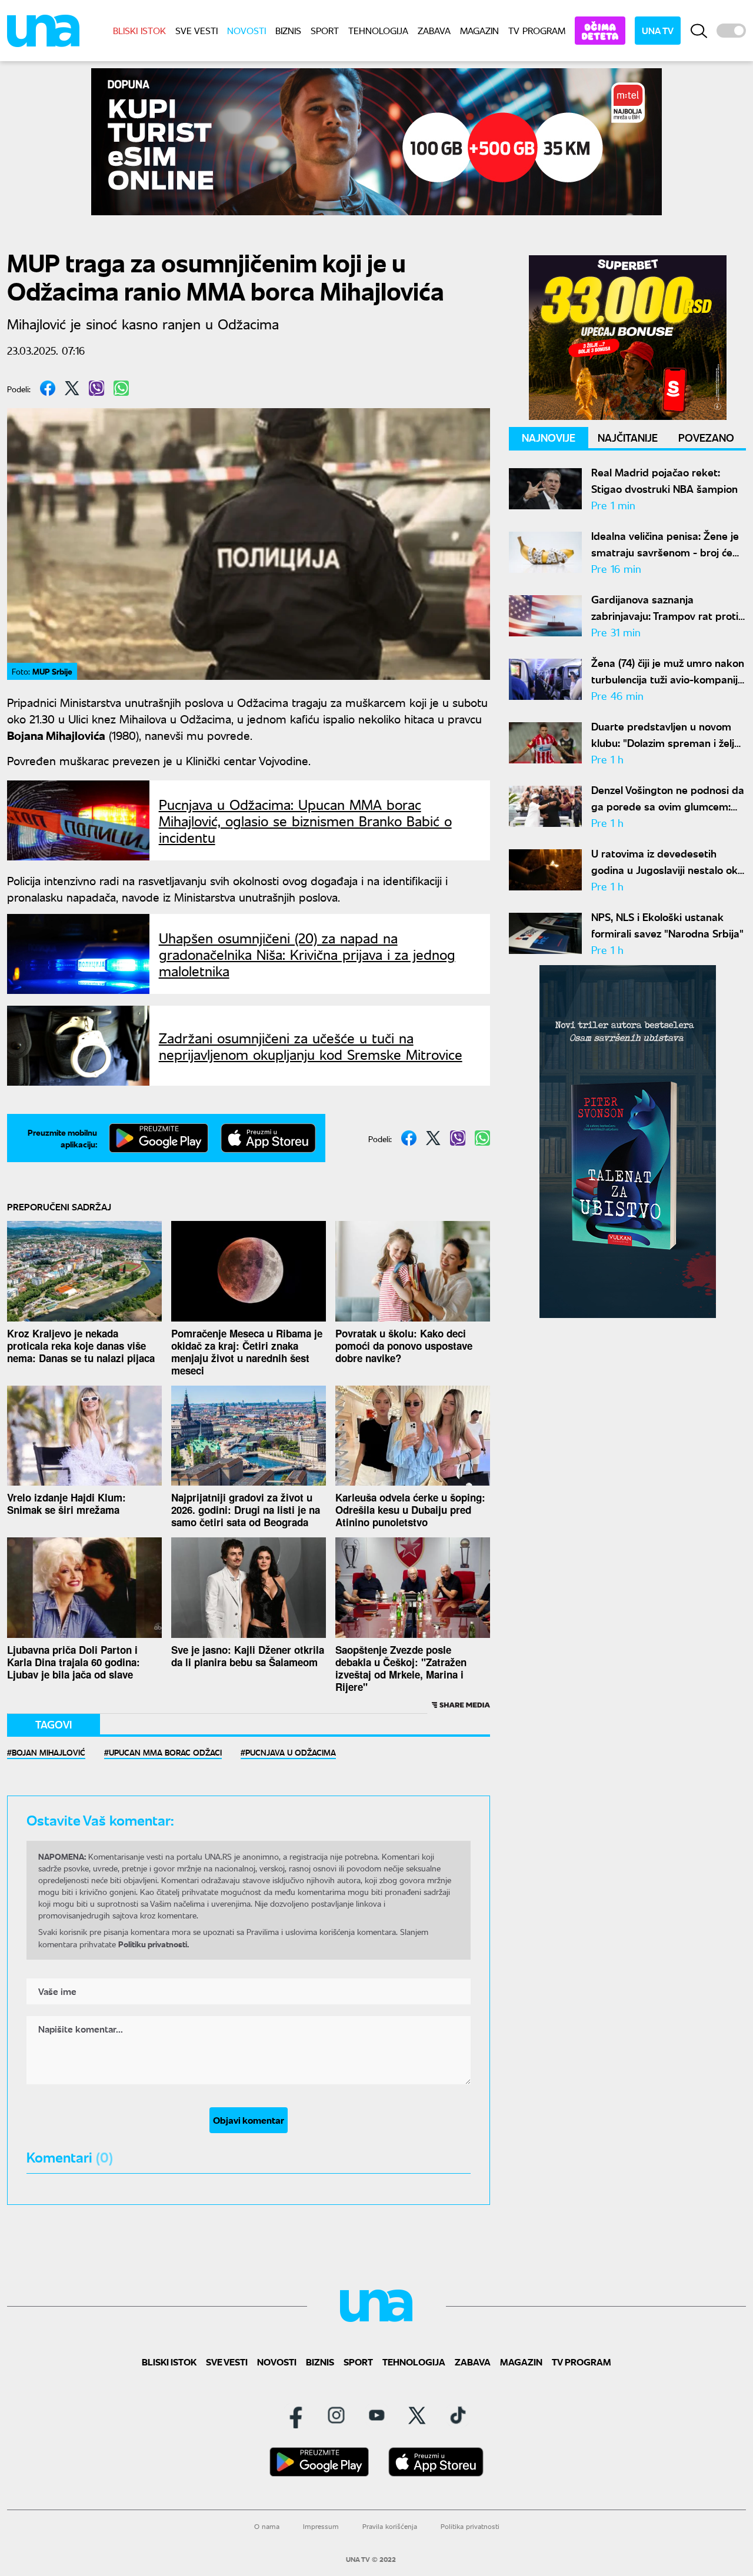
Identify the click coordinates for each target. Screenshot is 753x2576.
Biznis (288, 30)
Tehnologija (378, 30)
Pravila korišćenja (390, 2526)
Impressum (321, 2526)
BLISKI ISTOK (139, 30)
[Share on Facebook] (48, 388)
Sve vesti (196, 30)
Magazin (479, 30)
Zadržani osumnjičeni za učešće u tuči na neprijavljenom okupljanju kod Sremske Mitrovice (311, 1046)
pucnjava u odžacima (291, 1752)
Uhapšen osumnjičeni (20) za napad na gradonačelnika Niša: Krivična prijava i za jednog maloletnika (307, 954)
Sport (325, 30)
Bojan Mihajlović (49, 1752)
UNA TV (658, 30)
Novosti (246, 30)
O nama (267, 2526)
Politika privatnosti (470, 2526)
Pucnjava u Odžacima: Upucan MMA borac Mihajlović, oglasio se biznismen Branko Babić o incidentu (305, 820)
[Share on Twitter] (72, 388)
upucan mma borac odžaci (165, 1752)
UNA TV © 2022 (371, 2560)
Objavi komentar (249, 2120)
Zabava (434, 30)
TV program (537, 30)
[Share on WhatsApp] (121, 388)
